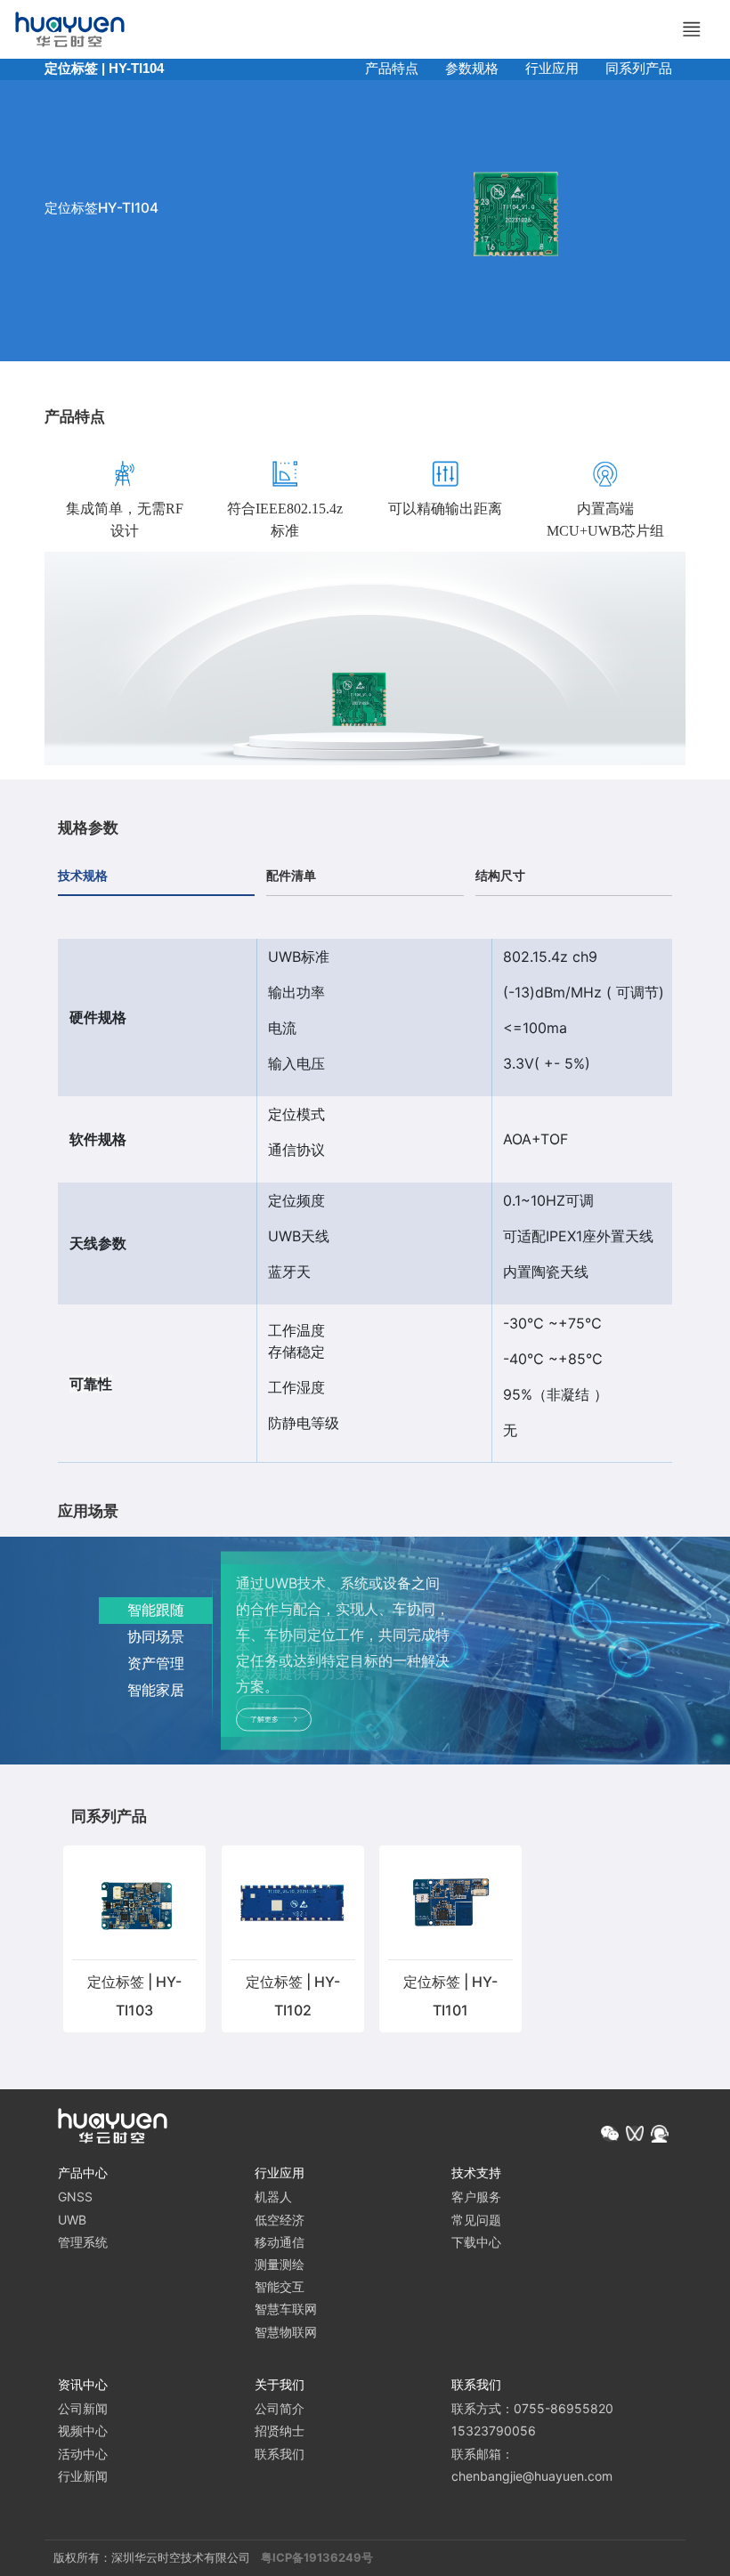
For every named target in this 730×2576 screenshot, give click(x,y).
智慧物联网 (286, 2332)
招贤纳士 (280, 2431)
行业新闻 (83, 2476)
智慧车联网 (286, 2309)
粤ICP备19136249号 (317, 2557)
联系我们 (280, 2454)
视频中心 (83, 2431)
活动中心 (83, 2454)
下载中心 (476, 2242)
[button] (610, 2134)
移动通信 (280, 2242)
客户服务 (476, 2196)
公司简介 (280, 2408)
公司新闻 (83, 2408)
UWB (72, 2220)
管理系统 (83, 2242)
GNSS (75, 2196)
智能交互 (280, 2286)
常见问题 (476, 2220)
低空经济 (280, 2220)
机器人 (273, 2196)
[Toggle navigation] (692, 29)
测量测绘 (280, 2264)
